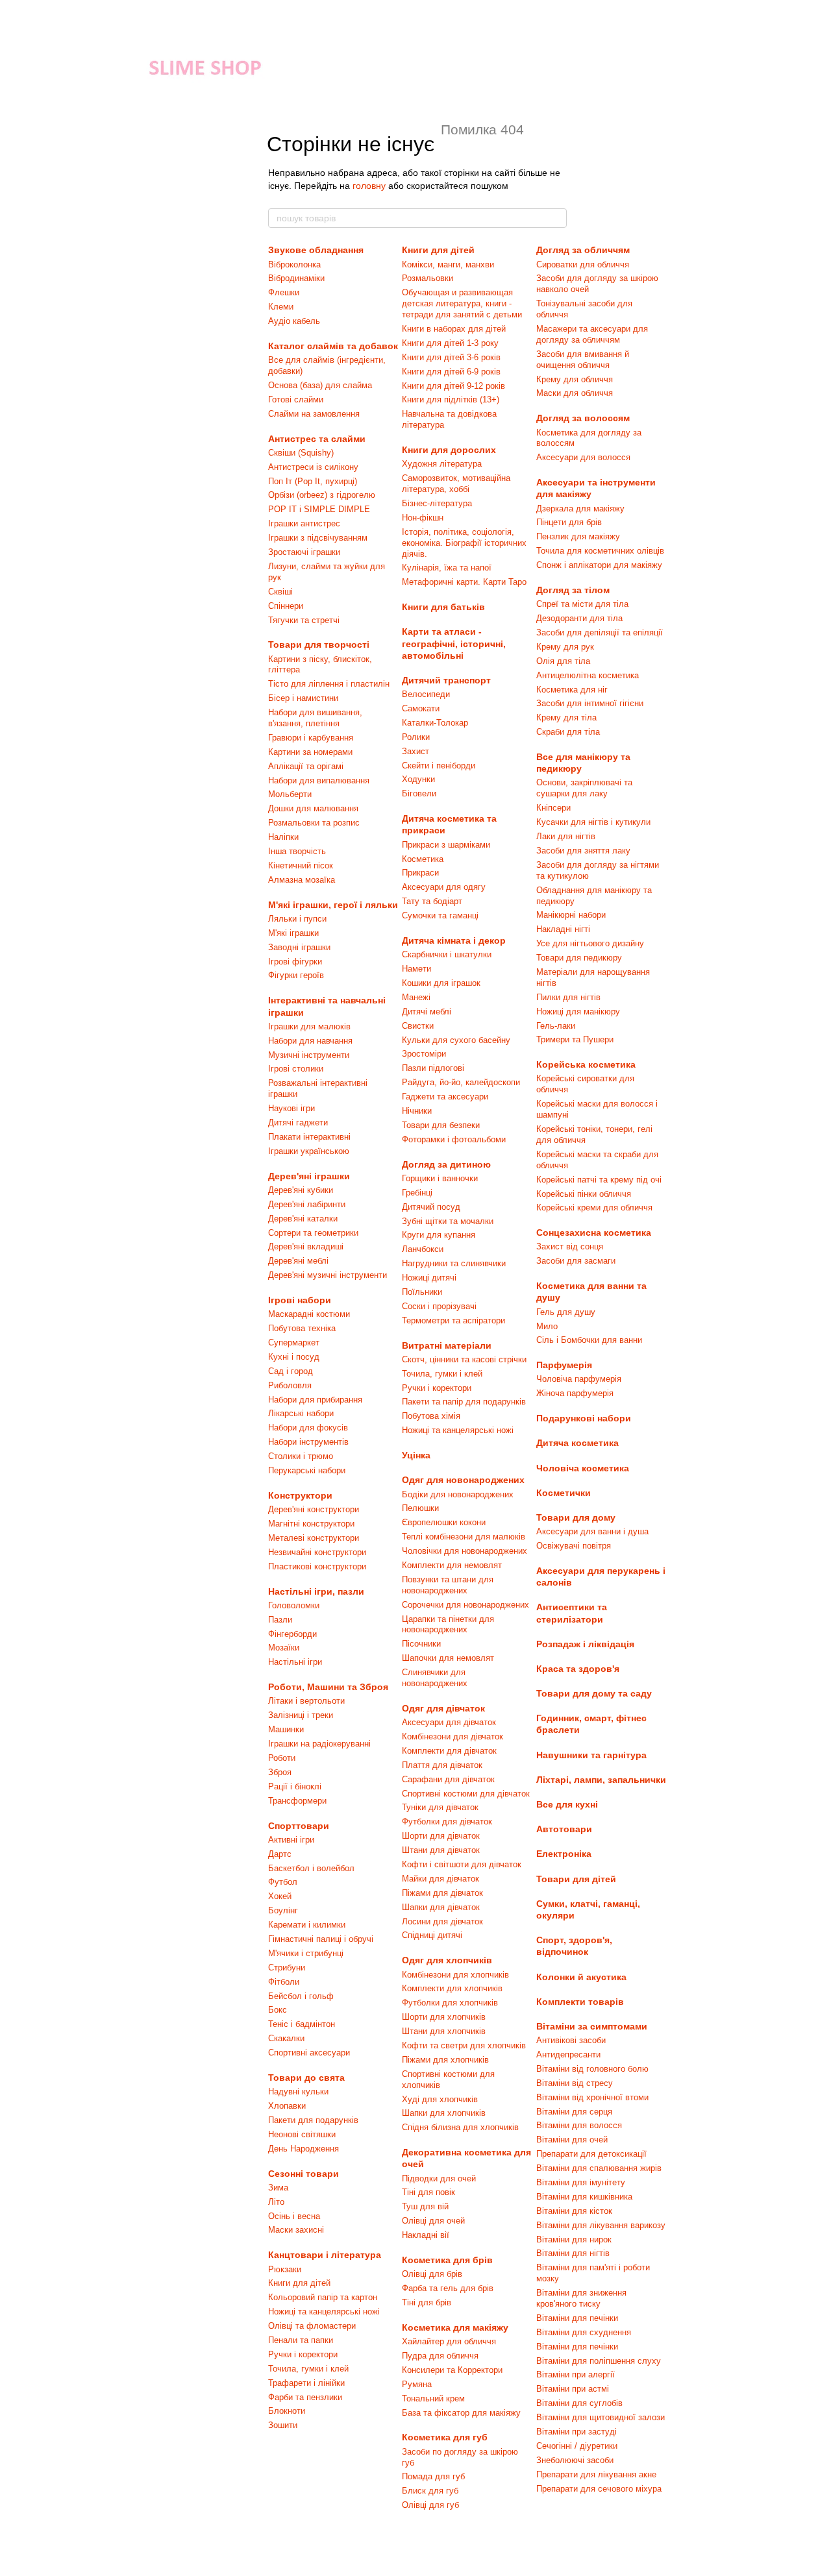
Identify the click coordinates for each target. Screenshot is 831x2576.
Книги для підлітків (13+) (451, 399)
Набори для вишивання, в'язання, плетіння (315, 718)
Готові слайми (296, 399)
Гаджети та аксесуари (445, 1097)
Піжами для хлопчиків (445, 2060)
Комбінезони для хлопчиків (455, 1975)
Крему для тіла (566, 718)
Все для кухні (567, 1804)
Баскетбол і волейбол (311, 1868)
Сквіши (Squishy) (301, 453)
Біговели (419, 793)
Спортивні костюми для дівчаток (466, 1794)
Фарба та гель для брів (448, 2288)
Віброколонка (294, 264)
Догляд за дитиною (446, 1164)
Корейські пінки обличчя (584, 1194)
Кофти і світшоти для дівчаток (462, 1864)
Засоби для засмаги (576, 1261)
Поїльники (422, 1292)
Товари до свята (306, 2078)
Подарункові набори (584, 1418)
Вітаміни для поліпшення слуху (599, 2361)
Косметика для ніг (572, 690)
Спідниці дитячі (432, 1935)
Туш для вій (425, 2206)
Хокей (280, 1896)
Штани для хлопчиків (444, 2031)
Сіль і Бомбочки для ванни (589, 1340)
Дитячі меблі (427, 1012)
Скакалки (286, 2038)
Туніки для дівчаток (440, 1807)
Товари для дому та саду (594, 1693)
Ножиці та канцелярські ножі (324, 2312)
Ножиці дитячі (429, 1278)
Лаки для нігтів (566, 836)
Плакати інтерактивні (309, 1137)
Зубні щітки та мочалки (448, 1221)
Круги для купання (439, 1235)
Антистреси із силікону (313, 467)
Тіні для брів (427, 2302)
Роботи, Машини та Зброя (328, 1687)
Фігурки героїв (296, 975)
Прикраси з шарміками (446, 845)
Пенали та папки (301, 2340)
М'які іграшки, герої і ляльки (333, 905)
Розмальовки (428, 278)
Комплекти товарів (580, 2002)
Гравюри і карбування (311, 738)
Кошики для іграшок (441, 983)
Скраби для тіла (568, 732)
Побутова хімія (431, 1416)
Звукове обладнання (316, 250)
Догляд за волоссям (583, 418)
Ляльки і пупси (297, 919)
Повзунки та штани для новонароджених (448, 1585)
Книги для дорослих (449, 450)
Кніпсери (553, 808)
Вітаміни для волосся (579, 2125)
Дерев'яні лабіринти (307, 1204)
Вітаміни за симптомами (592, 2026)
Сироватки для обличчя (583, 264)
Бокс (278, 2010)
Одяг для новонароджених (463, 1480)
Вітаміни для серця (574, 2112)
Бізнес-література (437, 503)
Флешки (284, 292)
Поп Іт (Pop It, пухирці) (313, 481)
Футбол (283, 1882)
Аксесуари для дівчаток (449, 1722)
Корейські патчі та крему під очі (599, 1180)
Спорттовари (299, 1826)
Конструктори (300, 1495)
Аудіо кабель (294, 321)
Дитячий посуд (431, 1207)
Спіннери (286, 606)
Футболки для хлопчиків (450, 2003)
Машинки (286, 1729)
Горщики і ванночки (440, 1178)
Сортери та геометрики (313, 1233)
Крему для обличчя (575, 379)
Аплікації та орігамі (306, 766)
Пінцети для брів (569, 522)
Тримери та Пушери (575, 1039)
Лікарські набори (301, 1413)
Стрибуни (287, 1968)
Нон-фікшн (423, 518)
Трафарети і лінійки (306, 2383)
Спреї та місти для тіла (582, 604)
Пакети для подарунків (313, 2120)
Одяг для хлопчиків (447, 1960)
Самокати (421, 708)
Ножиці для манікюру (578, 1012)
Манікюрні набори (571, 915)
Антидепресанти (568, 2055)
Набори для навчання (310, 1041)
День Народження (304, 2149)
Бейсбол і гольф (301, 1996)
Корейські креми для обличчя (594, 1208)
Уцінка (416, 1455)
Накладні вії (426, 2235)
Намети (416, 969)
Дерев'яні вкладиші (306, 1246)
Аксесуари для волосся (583, 457)
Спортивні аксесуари (309, 2053)
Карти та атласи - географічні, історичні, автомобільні (454, 643)
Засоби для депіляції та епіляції (600, 632)
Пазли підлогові (433, 1068)
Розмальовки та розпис (314, 823)
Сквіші (280, 592)
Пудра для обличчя (440, 2356)
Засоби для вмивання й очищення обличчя (583, 360)
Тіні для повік (428, 2192)
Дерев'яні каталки (303, 1219)
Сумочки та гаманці (440, 915)
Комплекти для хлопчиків (452, 1988)
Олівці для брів (432, 2274)
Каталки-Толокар (435, 723)
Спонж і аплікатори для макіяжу (599, 565)
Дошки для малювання (313, 808)
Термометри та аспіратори (453, 1320)
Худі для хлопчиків (440, 2099)
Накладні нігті (563, 929)
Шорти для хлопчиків (444, 2017)
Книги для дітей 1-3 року (450, 343)
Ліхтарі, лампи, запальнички (601, 1780)
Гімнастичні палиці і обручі (321, 1939)
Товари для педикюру (579, 958)
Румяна (417, 2384)
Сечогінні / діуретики (577, 2446)
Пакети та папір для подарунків (464, 1402)
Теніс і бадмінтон (302, 2024)
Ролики (416, 737)
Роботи (282, 1758)
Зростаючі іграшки (304, 552)
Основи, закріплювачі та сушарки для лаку (584, 788)
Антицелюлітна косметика (588, 675)
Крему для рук (565, 647)
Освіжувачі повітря (574, 1546)
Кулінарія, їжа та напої (447, 568)
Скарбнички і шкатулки (447, 954)
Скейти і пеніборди (439, 766)
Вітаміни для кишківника (584, 2197)
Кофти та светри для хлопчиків (464, 2045)
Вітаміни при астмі (573, 2389)
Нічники (417, 1111)
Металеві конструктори (314, 1538)
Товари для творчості (319, 644)
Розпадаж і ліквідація (585, 1644)
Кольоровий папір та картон (323, 2297)
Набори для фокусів (308, 1428)
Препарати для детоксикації (591, 2154)
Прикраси (420, 873)
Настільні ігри (295, 1662)
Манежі (416, 997)
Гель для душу (566, 1312)
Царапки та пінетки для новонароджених (448, 1625)
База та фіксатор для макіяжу (461, 2413)
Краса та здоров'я (578, 1669)
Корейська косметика (586, 1064)
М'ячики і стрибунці (306, 1953)
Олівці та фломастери (312, 2326)
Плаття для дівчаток (442, 1765)
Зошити (283, 2425)
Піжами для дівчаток (442, 1893)
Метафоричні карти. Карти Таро (464, 582)
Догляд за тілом (573, 590)
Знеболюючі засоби (575, 2460)
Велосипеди (426, 694)
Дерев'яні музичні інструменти (328, 1275)
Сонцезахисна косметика (594, 1233)
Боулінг (283, 1910)
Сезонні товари (304, 2174)
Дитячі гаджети (298, 1122)
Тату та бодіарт (432, 901)
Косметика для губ (445, 2437)
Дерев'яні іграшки (309, 1176)
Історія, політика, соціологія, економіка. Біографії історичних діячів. (464, 543)
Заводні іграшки (299, 947)
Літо (276, 2202)
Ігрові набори (300, 1300)
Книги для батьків (443, 607)
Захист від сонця (570, 1246)
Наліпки (283, 837)
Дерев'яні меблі (298, 1261)
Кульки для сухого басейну (456, 1040)
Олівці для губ (430, 2505)
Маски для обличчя (575, 393)
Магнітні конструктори (311, 1524)
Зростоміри (424, 1054)
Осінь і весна (294, 2216)
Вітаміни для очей (572, 2140)
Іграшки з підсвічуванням (318, 538)
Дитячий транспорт (446, 680)
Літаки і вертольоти (306, 1701)
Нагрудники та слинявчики (454, 1263)
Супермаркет (294, 1343)
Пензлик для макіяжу (578, 536)
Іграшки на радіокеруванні (319, 1744)
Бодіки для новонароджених (458, 1494)
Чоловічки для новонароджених (465, 1551)
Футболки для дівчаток (447, 1822)
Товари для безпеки (441, 1125)
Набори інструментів (308, 1442)
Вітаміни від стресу (575, 2083)
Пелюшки (420, 1508)
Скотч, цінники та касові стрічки (464, 1359)
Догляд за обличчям (583, 250)
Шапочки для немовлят (448, 1658)
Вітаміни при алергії (576, 2374)
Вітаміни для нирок (574, 2239)
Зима (278, 2188)
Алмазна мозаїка (302, 880)
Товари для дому (576, 1517)
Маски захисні (296, 2230)
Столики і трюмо (301, 1456)
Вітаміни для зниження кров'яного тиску (581, 2298)
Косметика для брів (447, 2260)
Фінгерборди (292, 1634)
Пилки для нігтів (568, 997)
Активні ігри (291, 1840)
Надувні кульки (298, 2091)
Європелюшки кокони (444, 1522)
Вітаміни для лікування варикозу (601, 2225)
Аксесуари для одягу (444, 887)
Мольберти (290, 794)
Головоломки (294, 1605)
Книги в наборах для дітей (454, 329)
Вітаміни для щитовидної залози (601, 2417)
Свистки (418, 1026)
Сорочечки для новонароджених (465, 1605)
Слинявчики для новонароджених (435, 1678)
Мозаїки (284, 1648)
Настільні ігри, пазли (316, 1591)
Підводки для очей (439, 2178)
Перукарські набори (307, 1470)
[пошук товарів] (556, 218)
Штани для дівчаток (441, 1850)
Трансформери (297, 1801)
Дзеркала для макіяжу (580, 509)
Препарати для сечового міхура (599, 2489)
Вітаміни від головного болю (592, 2069)
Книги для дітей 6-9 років (451, 372)
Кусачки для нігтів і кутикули (593, 822)
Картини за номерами (310, 752)
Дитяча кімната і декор (454, 940)
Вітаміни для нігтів (573, 2253)
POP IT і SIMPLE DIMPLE (319, 509)
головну (369, 186)
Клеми (281, 307)
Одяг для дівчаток (443, 1708)
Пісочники (421, 1644)
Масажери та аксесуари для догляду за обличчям (592, 334)
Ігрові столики (296, 1069)
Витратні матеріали (447, 1345)
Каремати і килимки (307, 1925)
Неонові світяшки (302, 2134)
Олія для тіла (563, 661)
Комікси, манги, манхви (448, 264)
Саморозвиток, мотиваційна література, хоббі (456, 484)
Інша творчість (297, 851)
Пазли (280, 1620)
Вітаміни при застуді (577, 2432)
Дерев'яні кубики (301, 1190)
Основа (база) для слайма (320, 385)
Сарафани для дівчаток (448, 1779)
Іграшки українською (309, 1151)
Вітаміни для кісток (574, 2211)
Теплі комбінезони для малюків (464, 1537)
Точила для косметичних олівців (600, 551)
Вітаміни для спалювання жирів (599, 2168)
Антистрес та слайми (317, 439)
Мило (547, 1326)
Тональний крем (433, 2398)
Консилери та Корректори (452, 2370)
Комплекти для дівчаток (449, 1751)
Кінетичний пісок (301, 865)
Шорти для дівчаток (441, 1836)
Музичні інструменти (309, 1055)
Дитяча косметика (577, 1443)
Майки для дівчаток (440, 1879)
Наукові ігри (291, 1108)
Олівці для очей (433, 2221)
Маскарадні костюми (309, 1314)
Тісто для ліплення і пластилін (329, 684)
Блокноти (287, 2411)
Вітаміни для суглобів (579, 2403)
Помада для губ (433, 2476)
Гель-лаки (556, 1026)
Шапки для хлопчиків (444, 2113)
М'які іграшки (293, 933)
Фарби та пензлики (305, 2397)
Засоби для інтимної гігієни (590, 703)
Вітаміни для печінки (577, 2318)
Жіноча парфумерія (575, 1393)
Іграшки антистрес (304, 523)
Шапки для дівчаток (441, 1907)
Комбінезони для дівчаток (453, 1736)
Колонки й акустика (581, 1977)
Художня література (442, 464)
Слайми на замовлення (314, 414)
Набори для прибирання (315, 1400)
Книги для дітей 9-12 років (453, 386)
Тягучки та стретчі (304, 620)
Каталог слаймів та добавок (333, 346)
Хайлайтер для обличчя (449, 2341)
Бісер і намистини (303, 698)
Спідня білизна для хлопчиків (460, 2127)
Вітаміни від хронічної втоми (592, 2097)
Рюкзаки (285, 2269)
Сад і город (291, 1371)
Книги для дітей (299, 2283)
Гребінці (417, 1193)
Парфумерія (564, 1365)
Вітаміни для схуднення (584, 2332)
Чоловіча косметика (583, 1468)
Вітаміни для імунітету (581, 2182)
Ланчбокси (423, 1249)
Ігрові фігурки (295, 962)
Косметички (564, 1493)
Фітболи (284, 1982)
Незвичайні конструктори (317, 1552)
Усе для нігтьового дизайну (590, 943)
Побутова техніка (302, 1328)
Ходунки (418, 779)
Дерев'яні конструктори (314, 1509)
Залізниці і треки (301, 1715)
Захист (415, 751)
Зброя (280, 1772)
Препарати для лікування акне (596, 2474)
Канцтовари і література (325, 2255)
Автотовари (564, 1829)
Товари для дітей (576, 1879)
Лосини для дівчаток (442, 1921)
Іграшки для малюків (309, 1026)
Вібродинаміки (296, 278)
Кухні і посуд (294, 1357)
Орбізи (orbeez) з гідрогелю (322, 495)
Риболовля (290, 1385)
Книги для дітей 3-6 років (451, 357)
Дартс (280, 1854)
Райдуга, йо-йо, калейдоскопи (461, 1082)
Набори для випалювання (319, 780)
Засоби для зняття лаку (583, 851)
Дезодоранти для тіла (579, 618)
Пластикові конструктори (317, 1566)
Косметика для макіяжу (455, 2327)
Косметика (423, 859)
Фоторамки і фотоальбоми (454, 1139)
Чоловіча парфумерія (579, 1379)
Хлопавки (287, 2106)
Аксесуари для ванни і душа (592, 1531)
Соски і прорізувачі (439, 1306)
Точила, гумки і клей (308, 2369)
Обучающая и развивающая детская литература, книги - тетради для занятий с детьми (462, 303)
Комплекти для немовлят (452, 1565)
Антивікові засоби (571, 2040)
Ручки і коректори (303, 2354)
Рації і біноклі (295, 1786)
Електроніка (564, 1854)
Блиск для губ (430, 2491)
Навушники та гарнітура (591, 1755)
